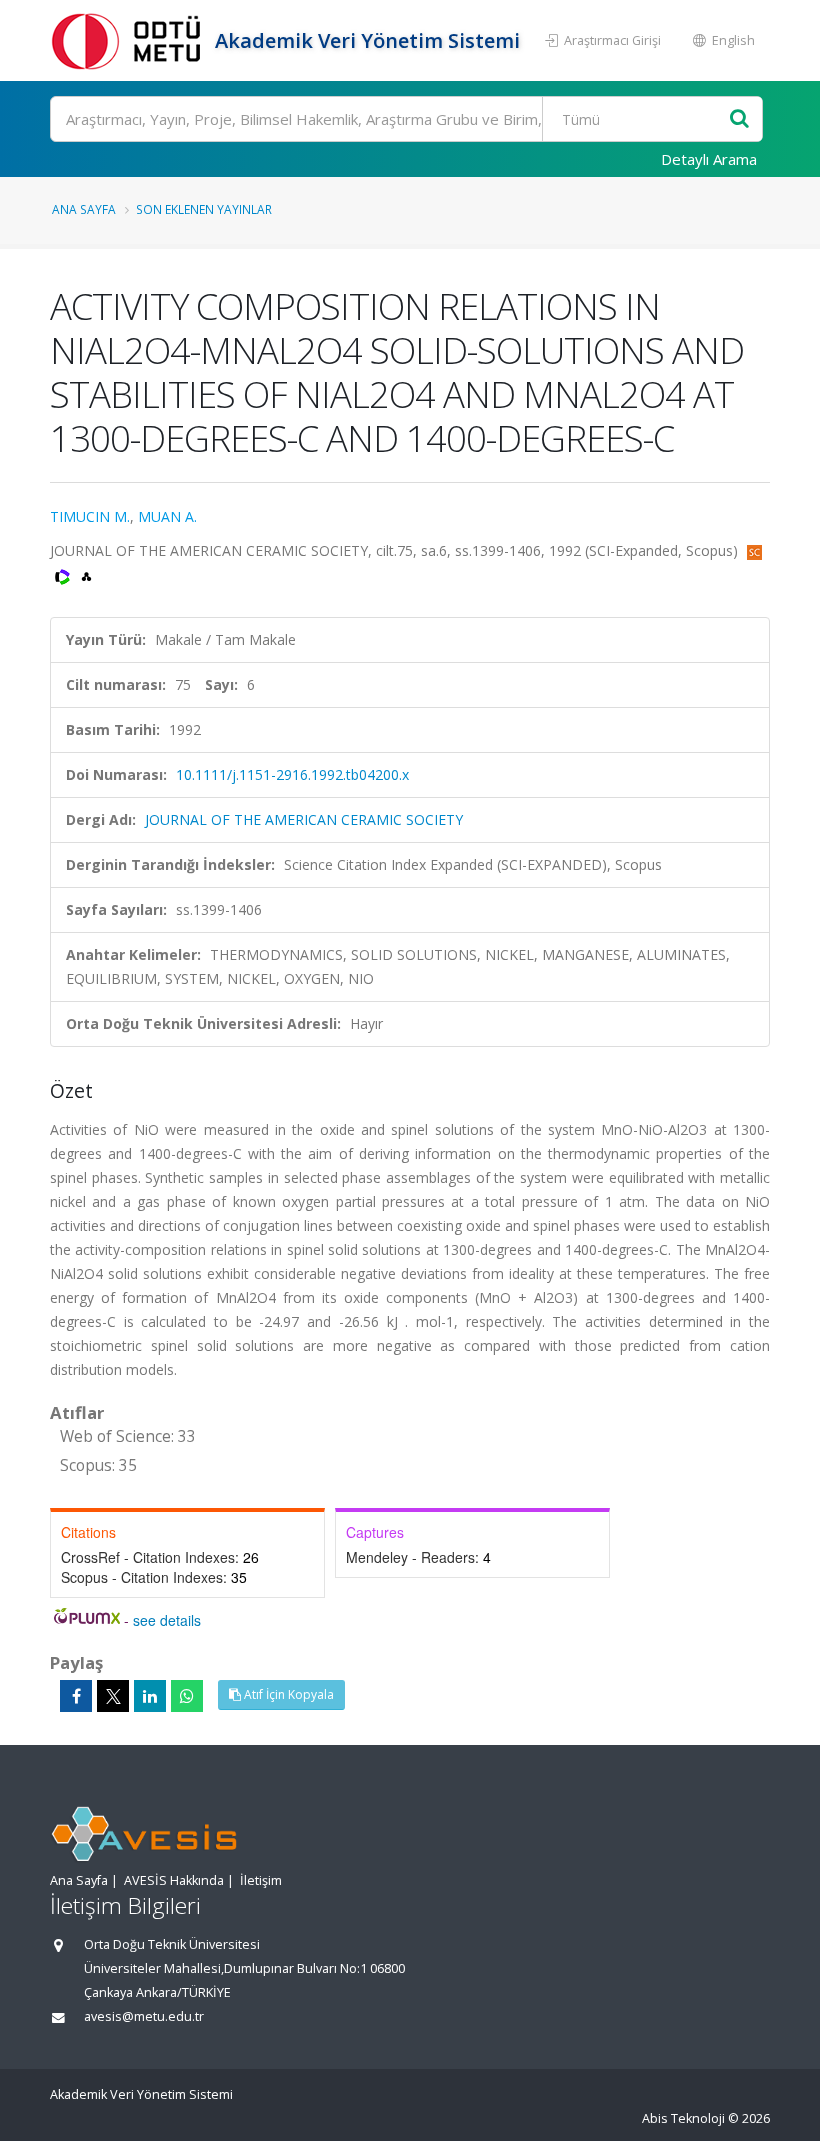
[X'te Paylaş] (113, 1696)
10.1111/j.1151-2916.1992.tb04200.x (292, 774)
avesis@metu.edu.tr (144, 2016)
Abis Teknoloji (683, 2118)
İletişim (261, 1880)
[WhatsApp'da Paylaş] (187, 1696)
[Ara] (739, 119)
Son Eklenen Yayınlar (204, 209)
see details (167, 1620)
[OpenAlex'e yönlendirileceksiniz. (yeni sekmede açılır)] (86, 574)
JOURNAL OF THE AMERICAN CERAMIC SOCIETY (304, 819)
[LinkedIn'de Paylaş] (150, 1696)
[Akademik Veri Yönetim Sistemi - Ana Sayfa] (130, 40)
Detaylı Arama (709, 159)
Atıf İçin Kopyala (287, 1694)
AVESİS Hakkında (174, 1880)
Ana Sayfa (84, 209)
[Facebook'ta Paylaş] (76, 1696)
